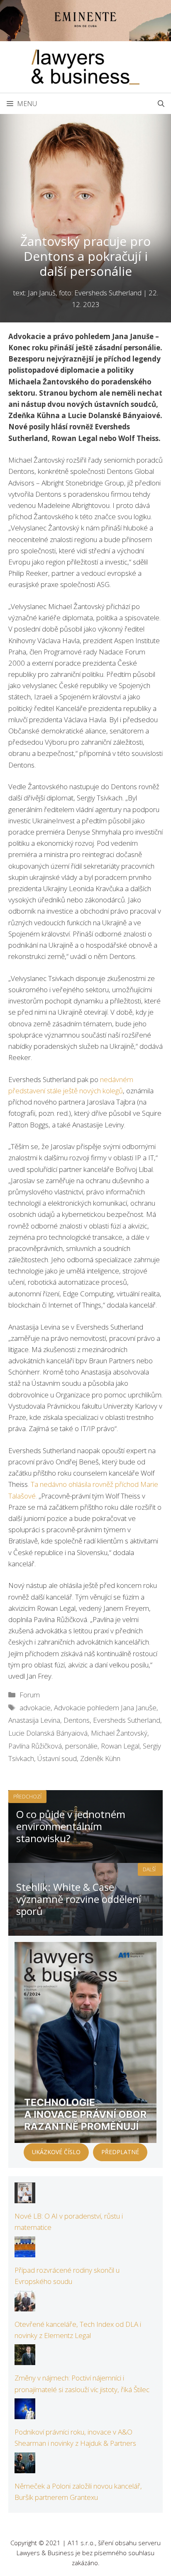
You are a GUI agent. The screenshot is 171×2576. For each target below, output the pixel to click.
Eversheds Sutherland (127, 1720)
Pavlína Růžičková (35, 1746)
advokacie (35, 1708)
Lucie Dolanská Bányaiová (48, 1733)
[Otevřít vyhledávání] (161, 104)
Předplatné (120, 2152)
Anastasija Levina (34, 1720)
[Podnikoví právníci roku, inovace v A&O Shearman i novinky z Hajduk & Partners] (25, 2414)
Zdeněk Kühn (100, 1758)
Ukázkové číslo (56, 2152)
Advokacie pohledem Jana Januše (105, 1708)
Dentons (77, 1720)
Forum (30, 1695)
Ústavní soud (57, 1758)
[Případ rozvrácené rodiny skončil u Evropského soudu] (25, 2251)
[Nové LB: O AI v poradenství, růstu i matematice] (25, 2198)
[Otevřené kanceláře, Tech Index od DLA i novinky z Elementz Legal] (25, 2305)
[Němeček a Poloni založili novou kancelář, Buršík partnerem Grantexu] (25, 2468)
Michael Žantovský (119, 1733)
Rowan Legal (120, 1746)
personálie (81, 1746)
